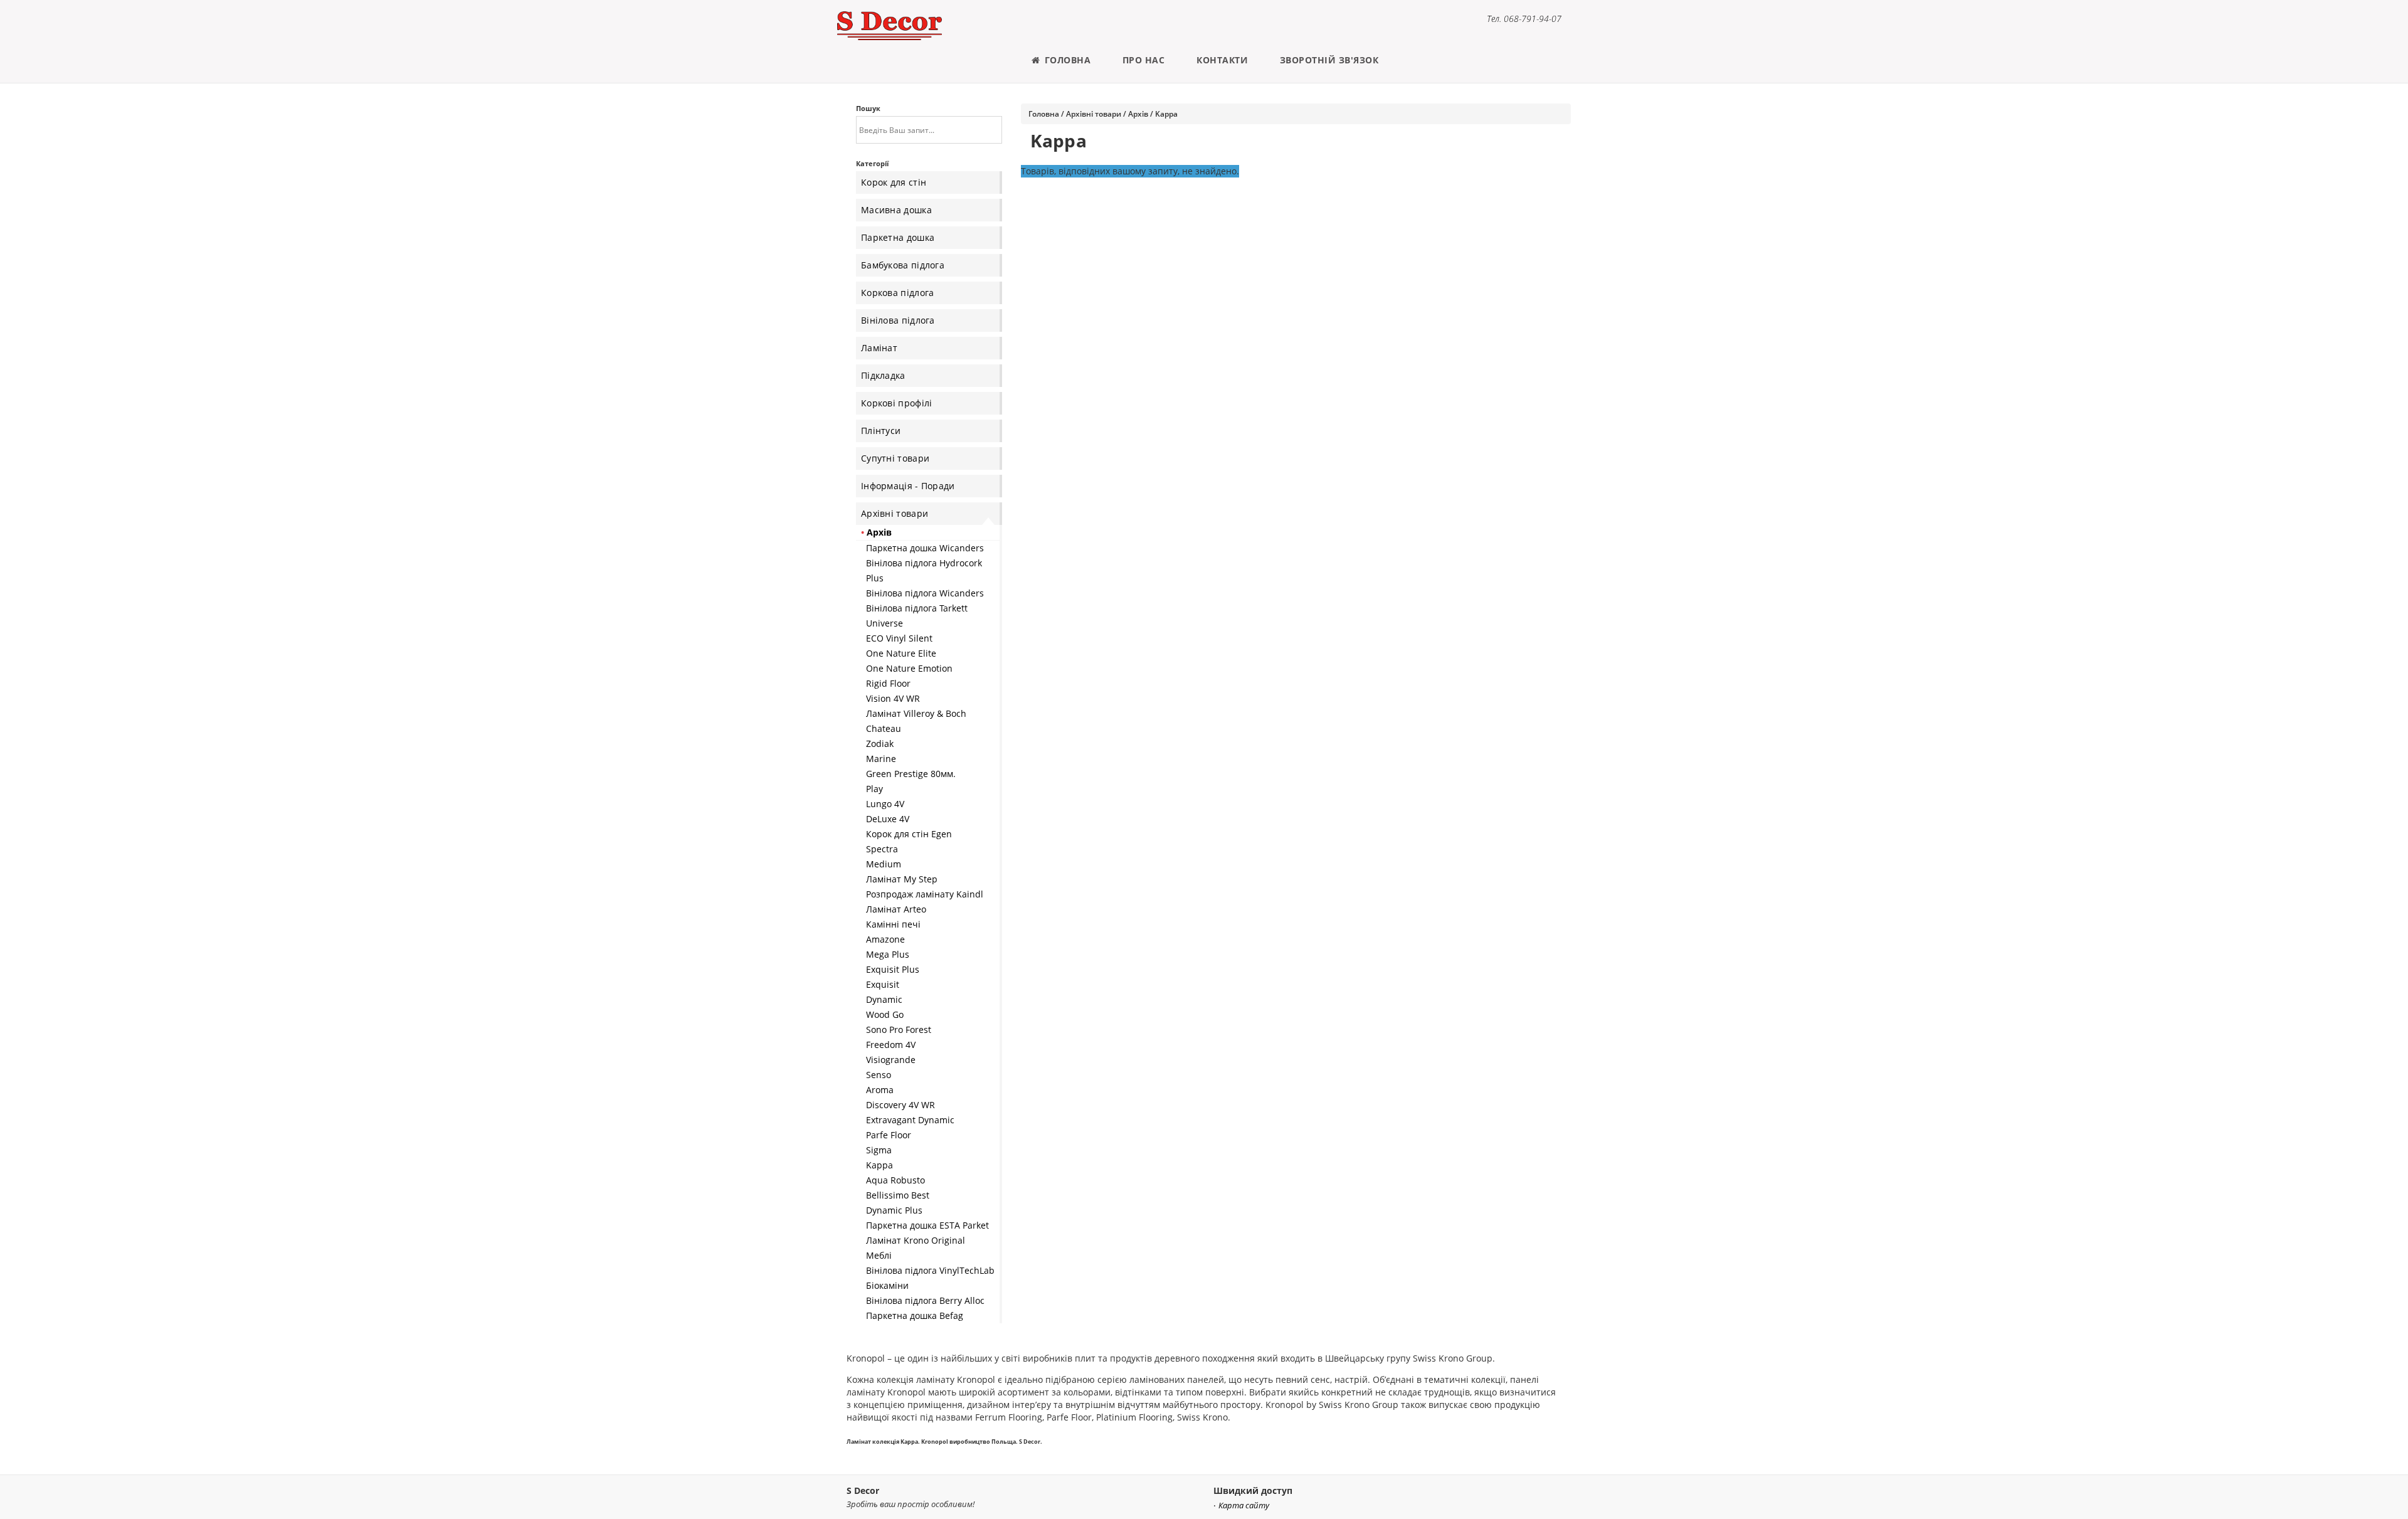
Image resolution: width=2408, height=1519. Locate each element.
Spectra (882, 849)
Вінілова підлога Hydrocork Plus (924, 570)
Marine (881, 759)
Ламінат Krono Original (916, 1240)
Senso (879, 1075)
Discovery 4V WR (900, 1105)
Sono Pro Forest (899, 1029)
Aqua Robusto (895, 1180)
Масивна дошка (896, 210)
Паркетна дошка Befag (915, 1315)
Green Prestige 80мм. (911, 774)
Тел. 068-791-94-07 (1524, 19)
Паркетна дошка (898, 237)
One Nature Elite (901, 653)
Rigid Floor (888, 683)
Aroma (880, 1090)
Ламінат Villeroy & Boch (916, 713)
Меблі (879, 1255)
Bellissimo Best (898, 1195)
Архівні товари (895, 513)
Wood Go (885, 1014)
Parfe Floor (889, 1135)
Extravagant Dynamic (910, 1120)
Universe (885, 623)
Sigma (879, 1150)
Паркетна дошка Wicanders (925, 548)
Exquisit (883, 984)
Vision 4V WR (893, 698)
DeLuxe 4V (888, 819)
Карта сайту (1244, 1506)
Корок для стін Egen (909, 834)
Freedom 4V (891, 1045)
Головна (1066, 60)
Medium (884, 864)
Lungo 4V (885, 804)
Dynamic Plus (894, 1210)
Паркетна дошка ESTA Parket (927, 1225)
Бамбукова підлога (903, 265)
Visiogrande (891, 1060)
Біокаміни (887, 1285)
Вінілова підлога (898, 320)
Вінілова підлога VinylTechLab (930, 1270)
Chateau (884, 728)
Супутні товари (895, 458)
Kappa (879, 1165)
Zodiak (880, 744)
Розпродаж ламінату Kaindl (925, 894)
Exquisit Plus (893, 969)
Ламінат (879, 348)
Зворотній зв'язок (1329, 60)
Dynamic (884, 999)
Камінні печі (893, 924)
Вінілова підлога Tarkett (917, 608)
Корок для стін (894, 182)
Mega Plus (888, 954)
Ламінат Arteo (896, 909)
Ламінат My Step (902, 879)
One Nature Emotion (909, 668)
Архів (879, 532)
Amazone (885, 939)
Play (874, 789)
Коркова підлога (898, 293)
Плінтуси (881, 431)
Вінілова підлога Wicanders (925, 593)
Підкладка (883, 375)
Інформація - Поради (908, 486)
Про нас (1144, 60)
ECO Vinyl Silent (899, 638)
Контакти (1222, 60)
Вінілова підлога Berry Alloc (925, 1300)
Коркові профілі (897, 403)
